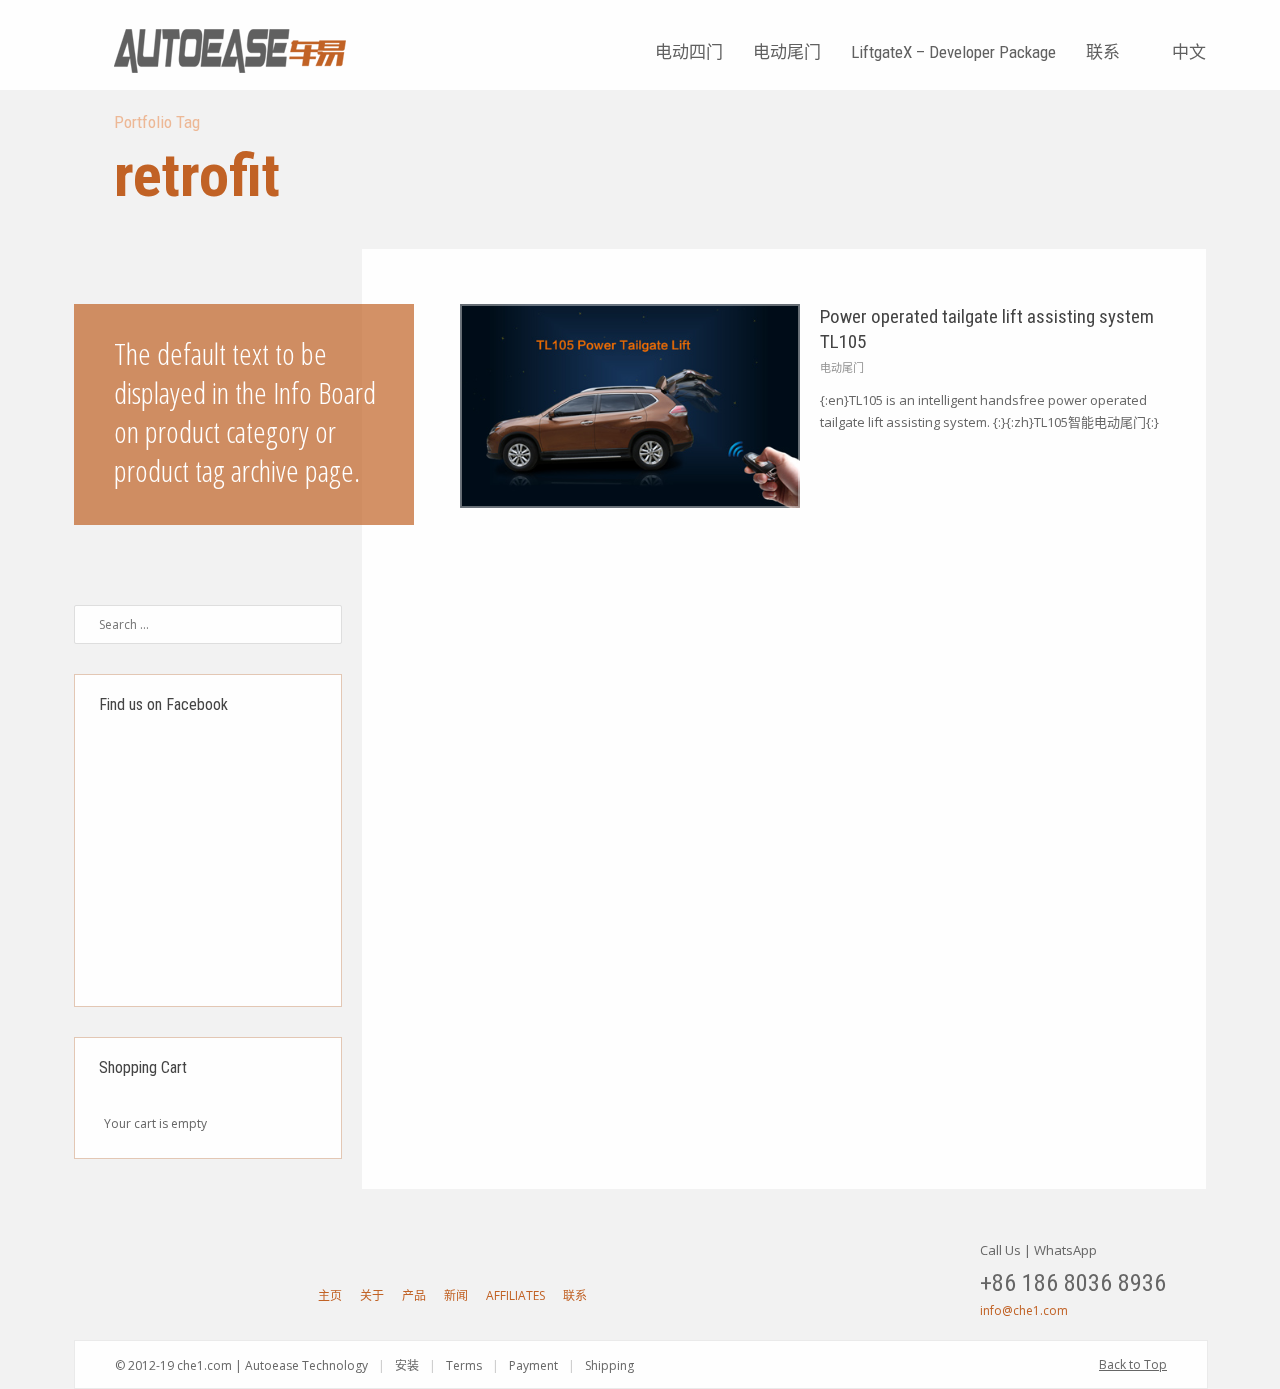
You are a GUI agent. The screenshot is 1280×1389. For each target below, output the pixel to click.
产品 (414, 1295)
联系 (1103, 52)
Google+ (196, 1295)
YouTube (126, 1295)
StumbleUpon (231, 1295)
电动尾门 (787, 52)
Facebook (161, 1295)
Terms (464, 1365)
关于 (372, 1295)
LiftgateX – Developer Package (953, 52)
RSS (266, 1295)
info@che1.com (1024, 1310)
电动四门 (689, 52)
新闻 (456, 1295)
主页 (330, 1295)
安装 (407, 1365)
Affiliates (515, 1295)
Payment (533, 1365)
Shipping (609, 1365)
